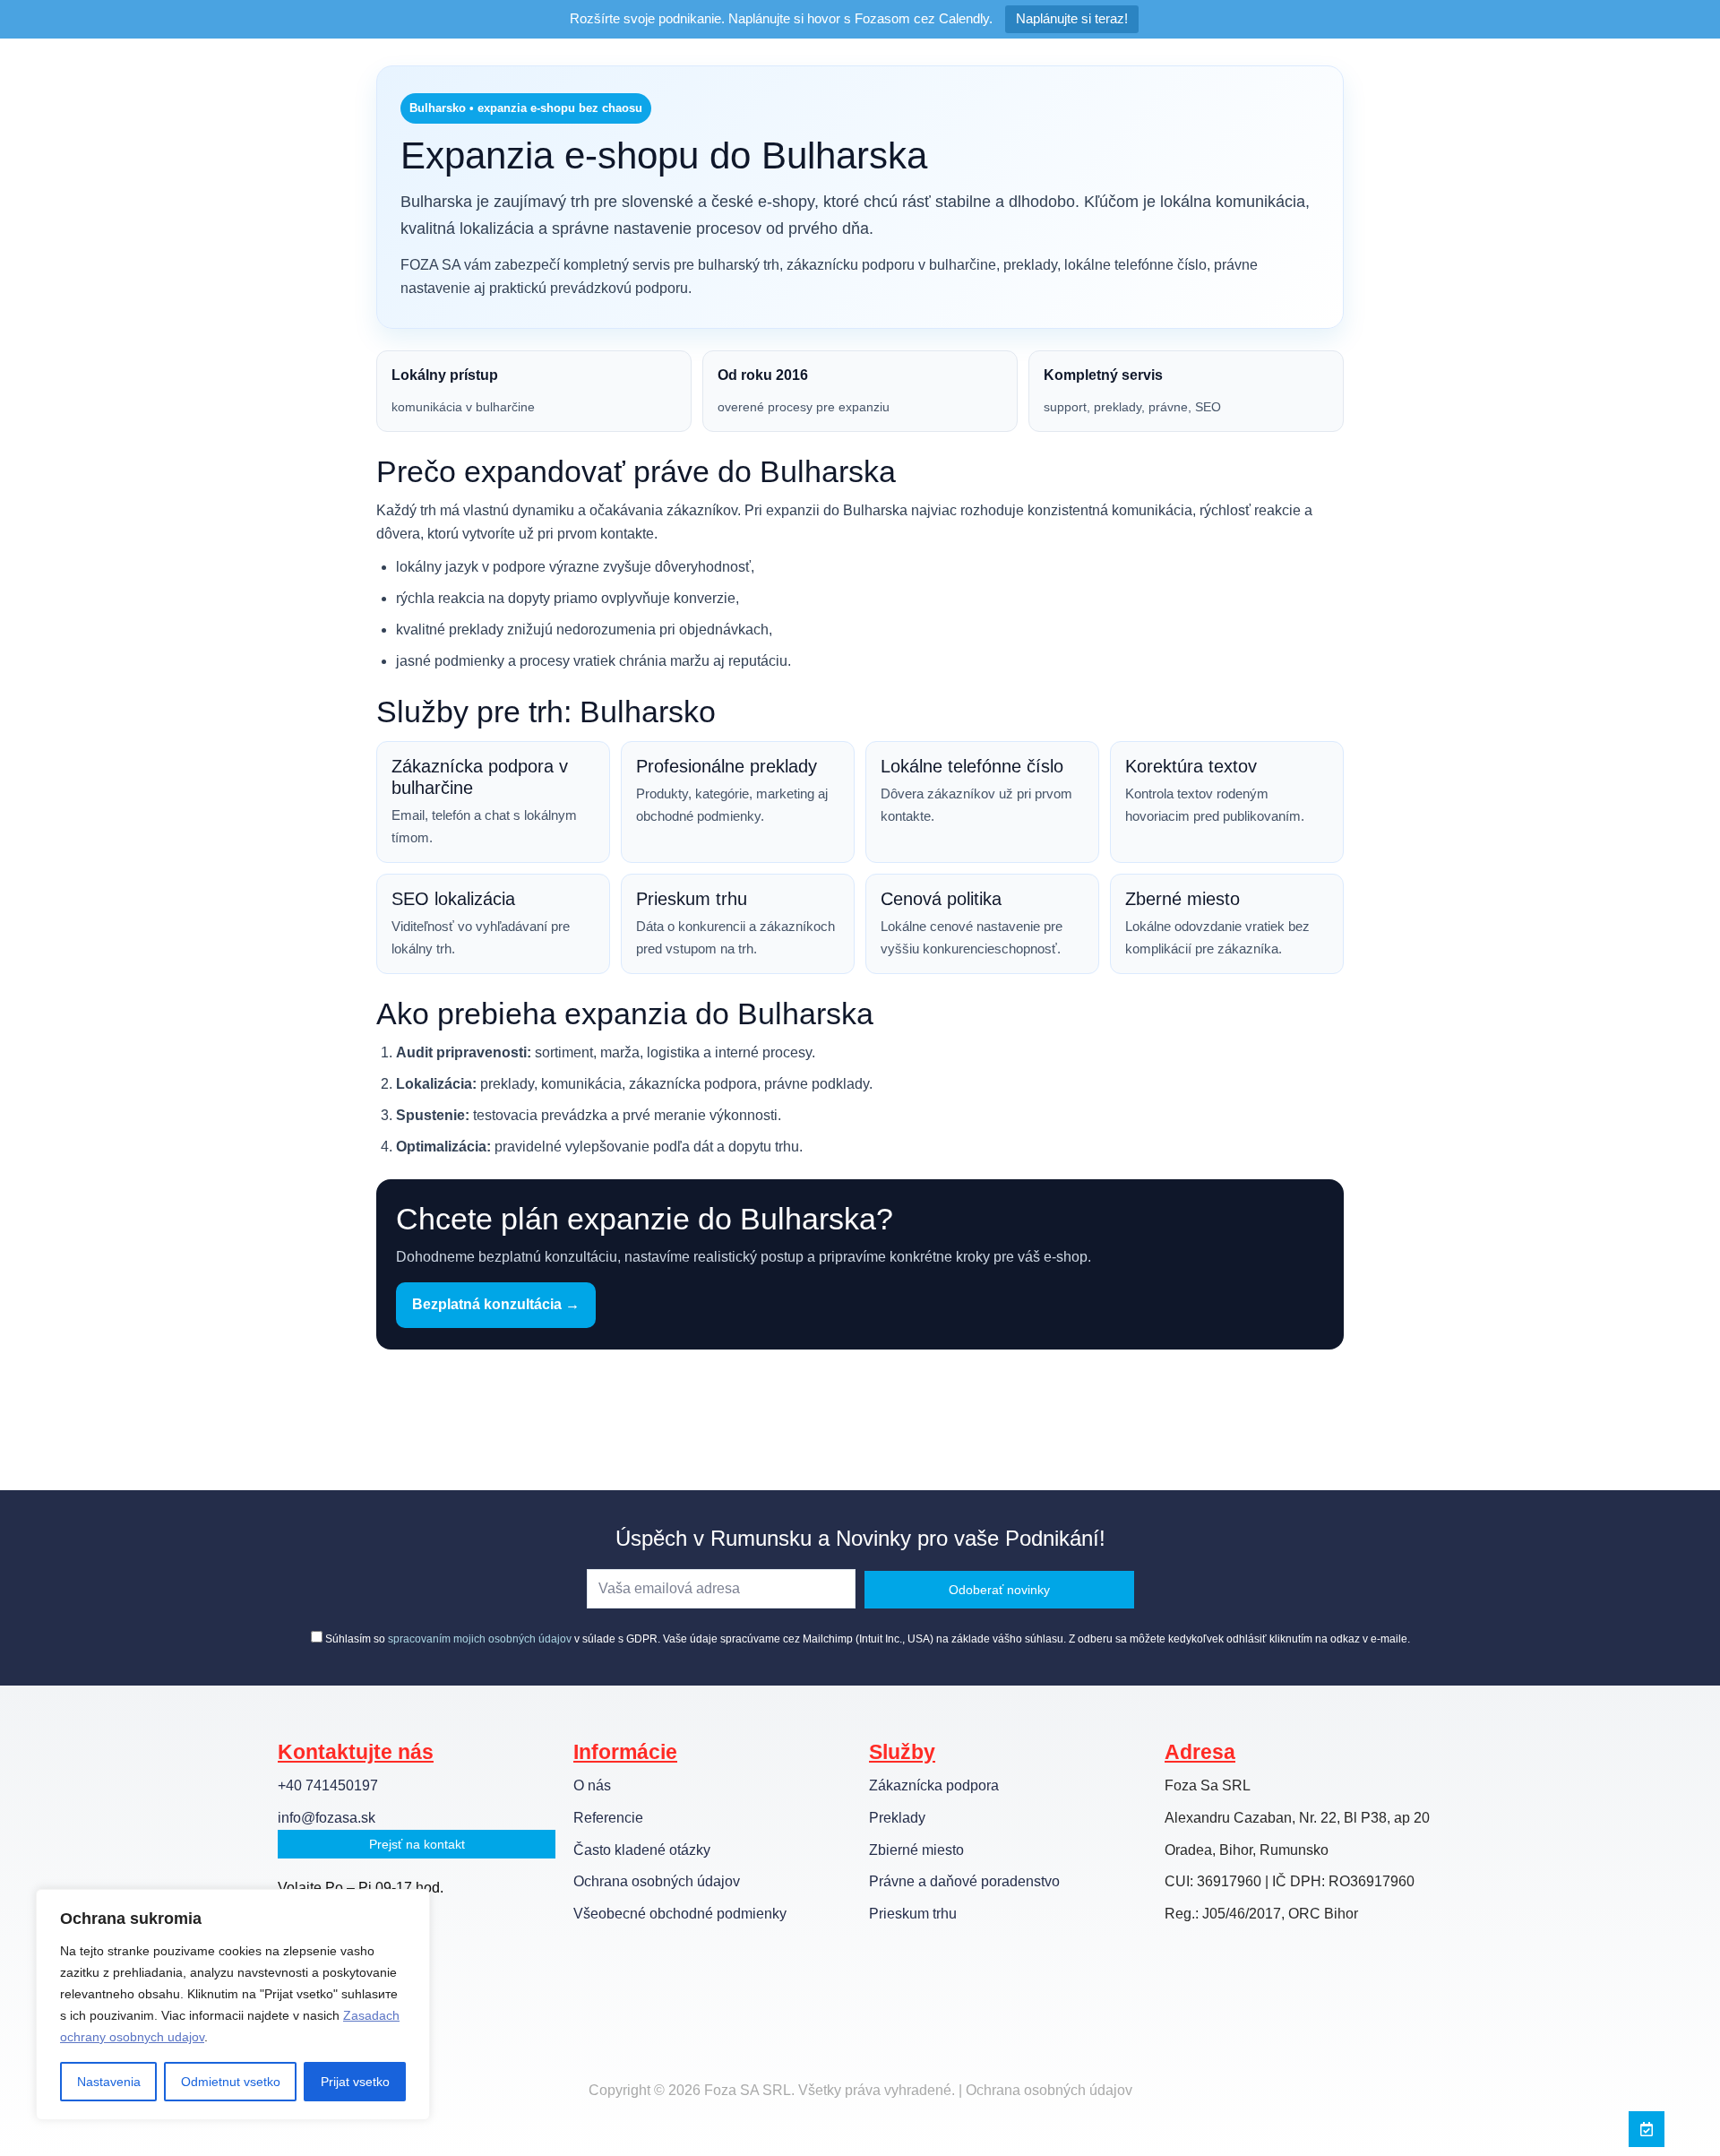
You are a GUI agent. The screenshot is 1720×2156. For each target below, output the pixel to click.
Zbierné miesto (916, 1850)
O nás (592, 1785)
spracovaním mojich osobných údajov (480, 1639)
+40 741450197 (328, 1785)
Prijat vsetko (355, 2082)
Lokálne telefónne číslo (972, 766)
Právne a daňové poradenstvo (964, 1881)
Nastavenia (109, 2082)
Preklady (897, 1818)
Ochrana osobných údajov (657, 1881)
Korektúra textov (1191, 766)
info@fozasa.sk (327, 1818)
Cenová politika (941, 899)
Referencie (608, 1818)
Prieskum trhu (692, 899)
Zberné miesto (1182, 899)
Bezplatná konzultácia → (496, 1304)
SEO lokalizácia (453, 899)
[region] (233, 2005)
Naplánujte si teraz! (1072, 18)
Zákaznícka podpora (934, 1785)
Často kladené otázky (642, 1850)
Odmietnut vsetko (231, 2082)
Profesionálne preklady (727, 766)
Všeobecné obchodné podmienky (680, 1914)
